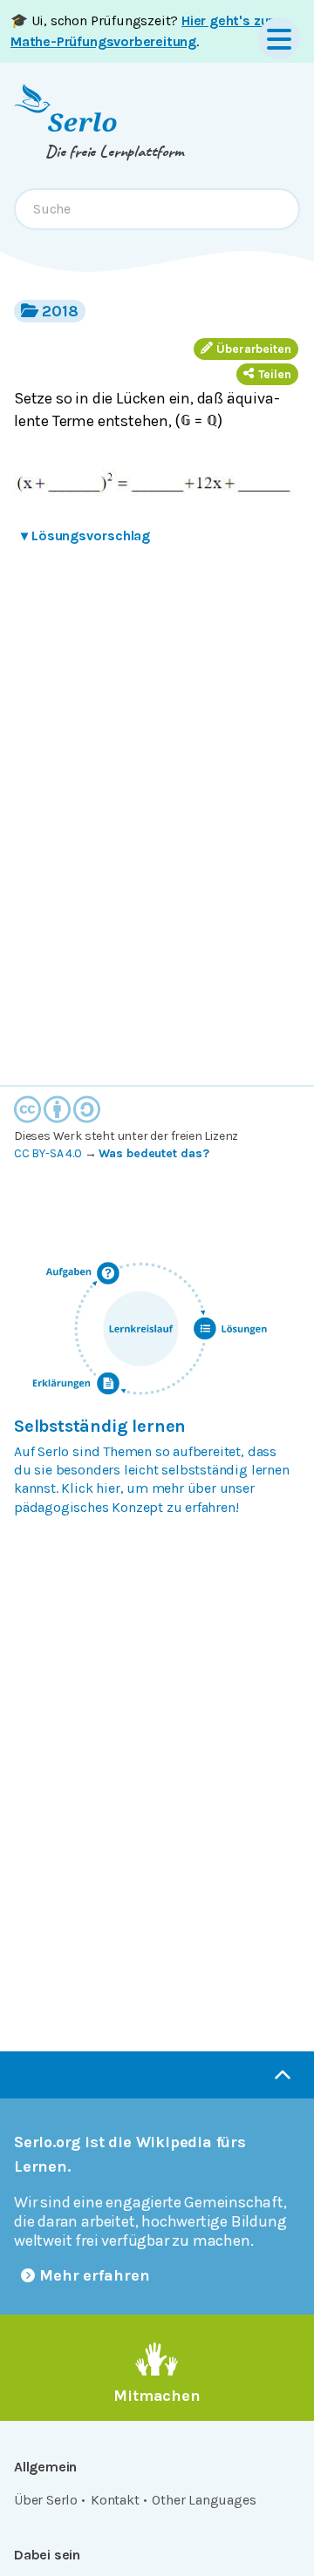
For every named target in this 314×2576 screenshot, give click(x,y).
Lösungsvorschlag (85, 536)
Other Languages (204, 2500)
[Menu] (279, 38)
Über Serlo (46, 2500)
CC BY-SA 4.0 (48, 1153)
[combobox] (157, 209)
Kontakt (115, 2500)
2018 (60, 311)
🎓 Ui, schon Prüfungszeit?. (142, 31)
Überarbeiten (254, 349)
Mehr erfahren (95, 2275)
